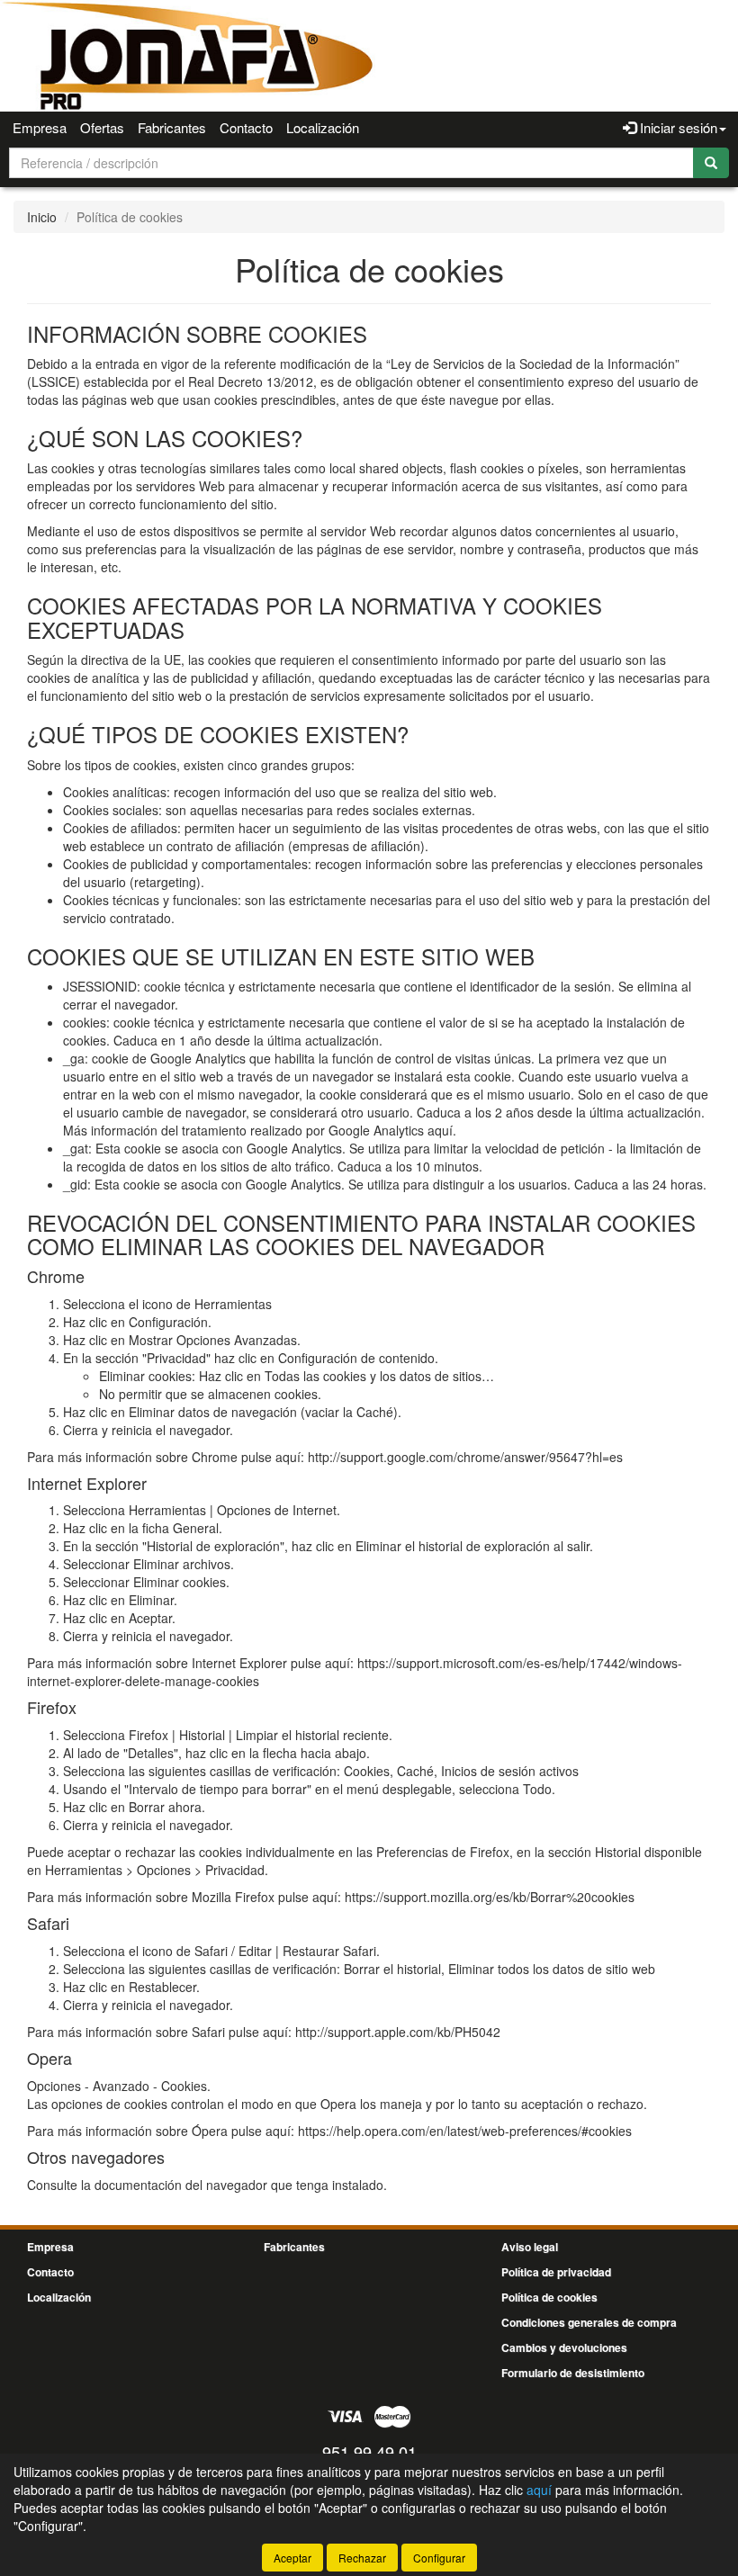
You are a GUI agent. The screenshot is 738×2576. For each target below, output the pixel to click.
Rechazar (362, 2558)
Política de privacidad (556, 2272)
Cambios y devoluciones (564, 2347)
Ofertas (102, 127)
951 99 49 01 (369, 2452)
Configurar (439, 2558)
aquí (440, 1130)
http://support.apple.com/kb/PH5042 (398, 2032)
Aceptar (292, 2558)
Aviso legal (530, 2247)
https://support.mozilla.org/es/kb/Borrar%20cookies (490, 1897)
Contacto (246, 127)
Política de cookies (549, 2297)
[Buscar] (711, 163)
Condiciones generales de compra (589, 2322)
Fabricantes (172, 127)
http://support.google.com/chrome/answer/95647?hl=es (465, 1457)
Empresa (40, 127)
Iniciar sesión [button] (677, 127)
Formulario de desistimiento (573, 2373)
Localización (323, 127)
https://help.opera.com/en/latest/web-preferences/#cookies (465, 2131)
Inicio (42, 217)
